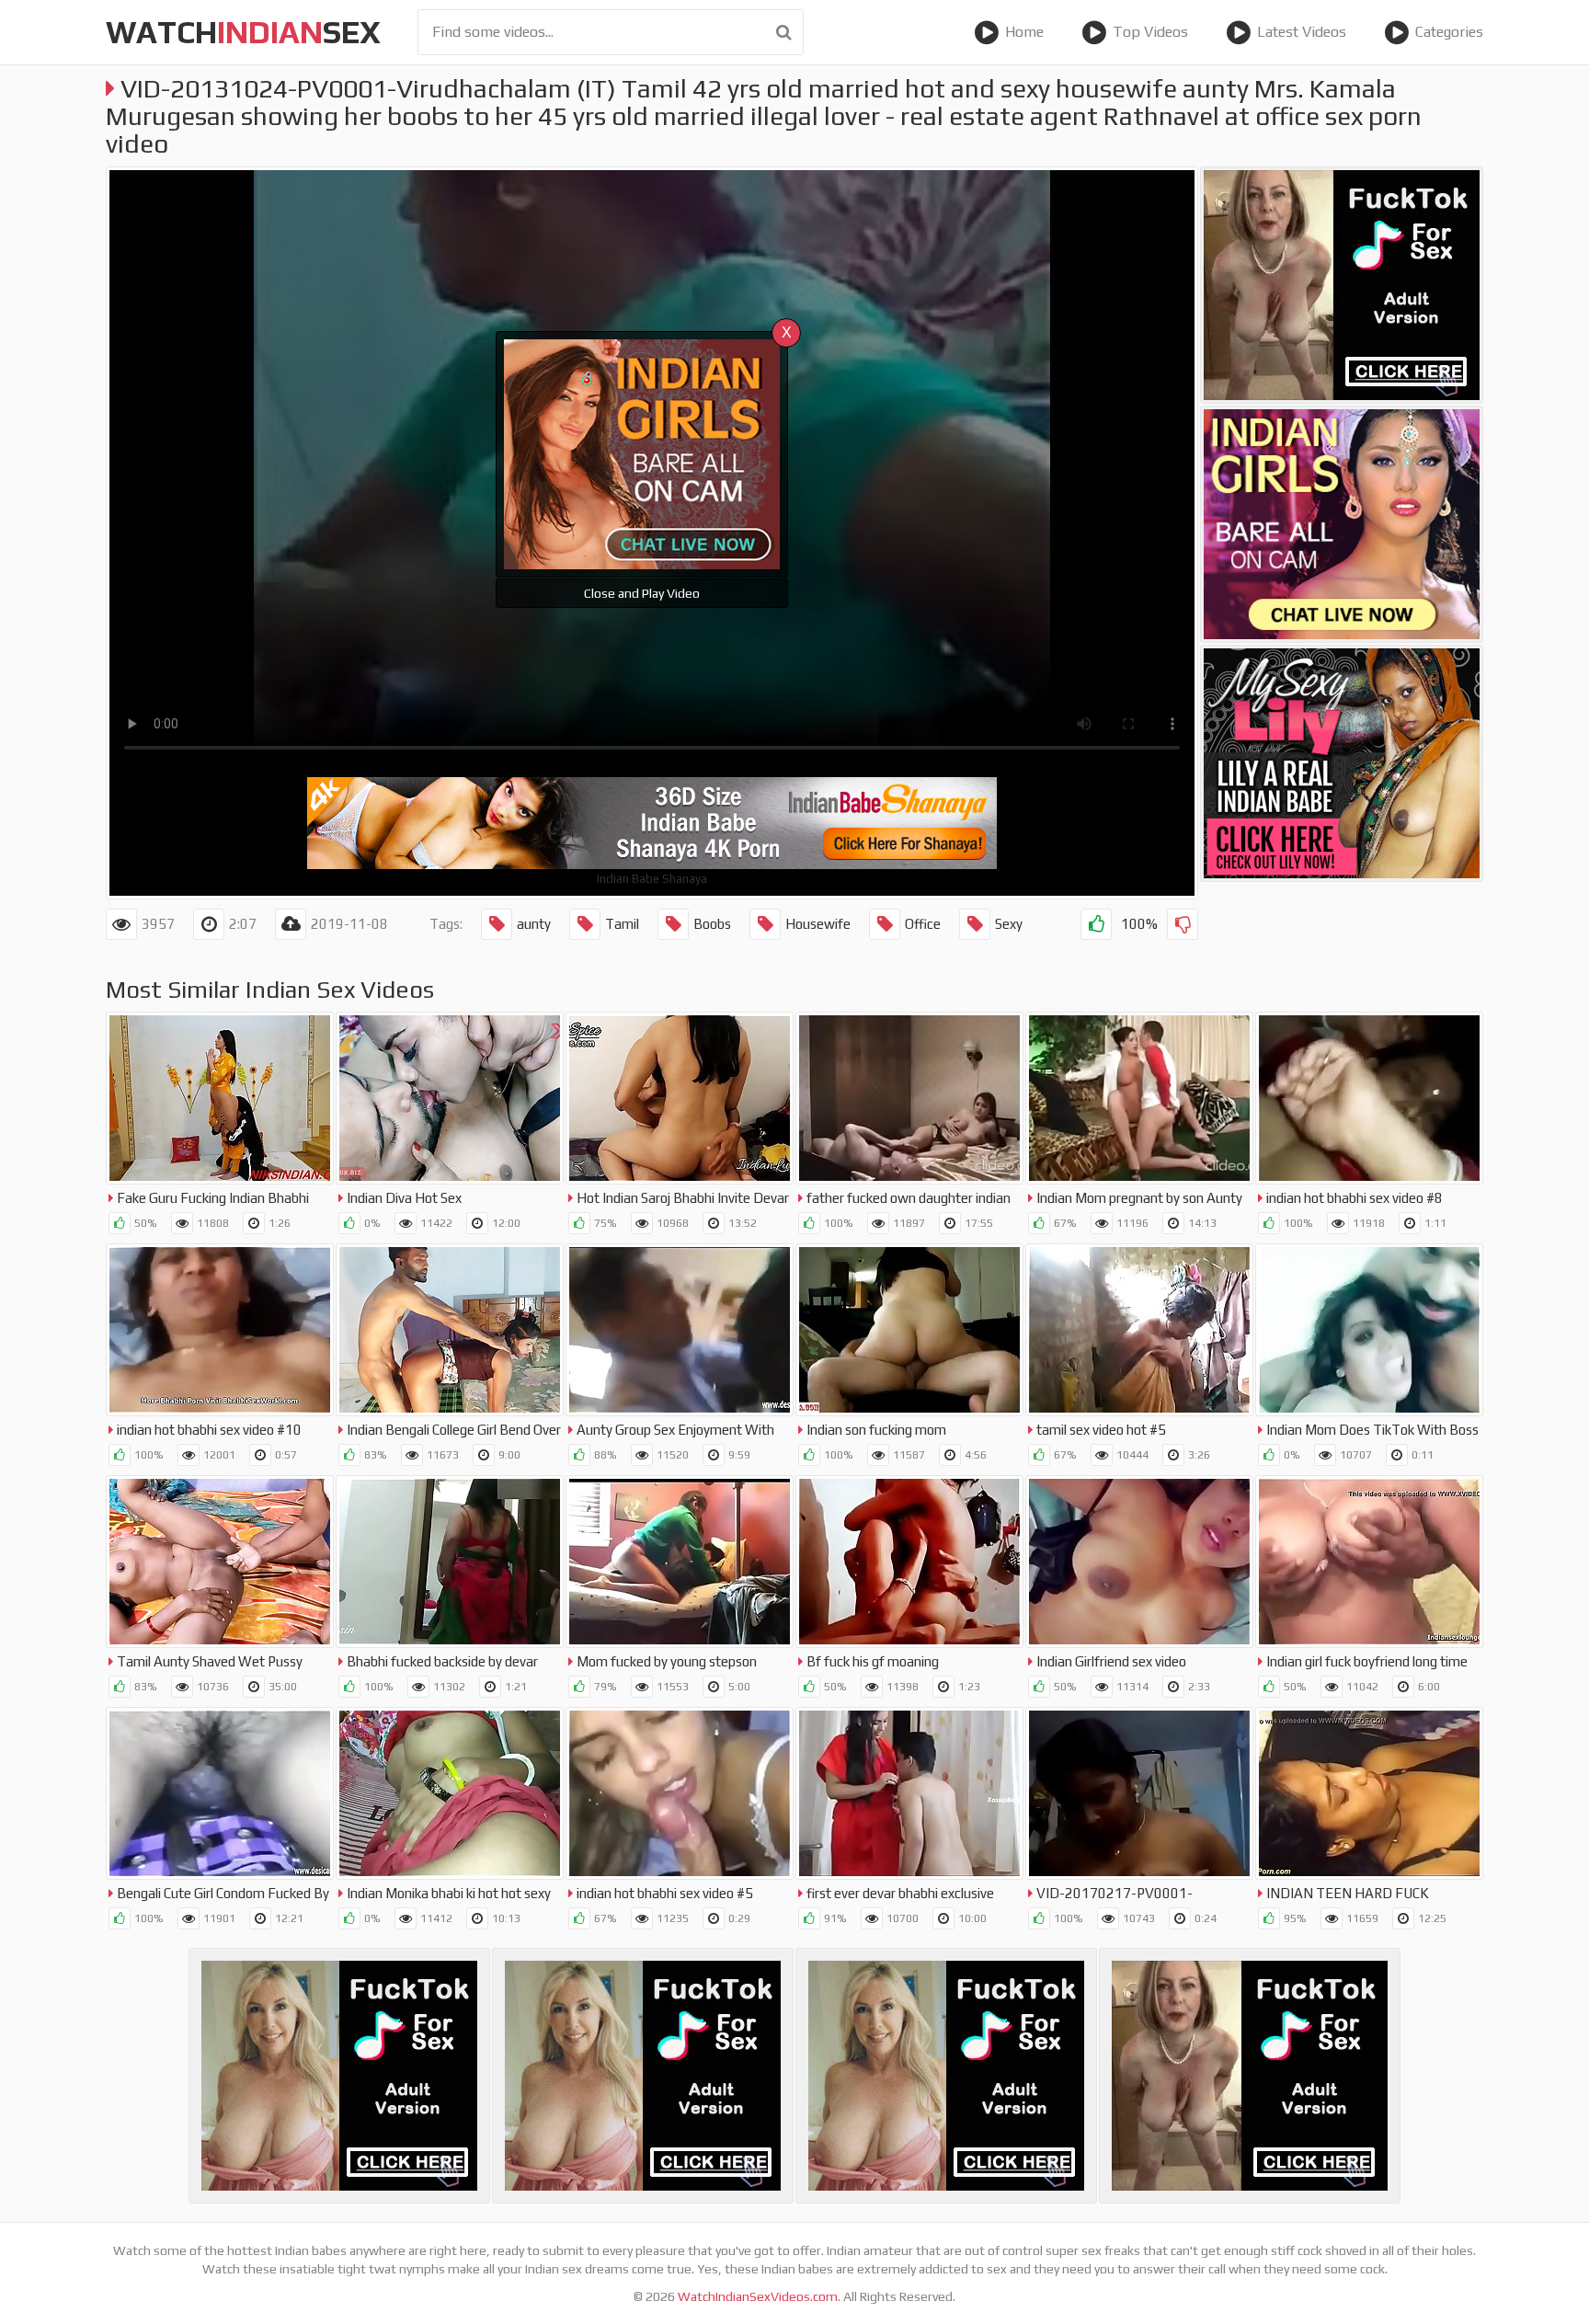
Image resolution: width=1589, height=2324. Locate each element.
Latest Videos (1302, 32)
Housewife (818, 924)
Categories (1449, 32)
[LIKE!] (1096, 924)
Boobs (712, 924)
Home (1024, 32)
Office (923, 924)
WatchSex (243, 32)
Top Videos (1150, 32)
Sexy (1009, 924)
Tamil (622, 924)
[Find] (784, 32)
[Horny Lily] (1342, 763)
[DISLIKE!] (1183, 924)
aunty (534, 924)
